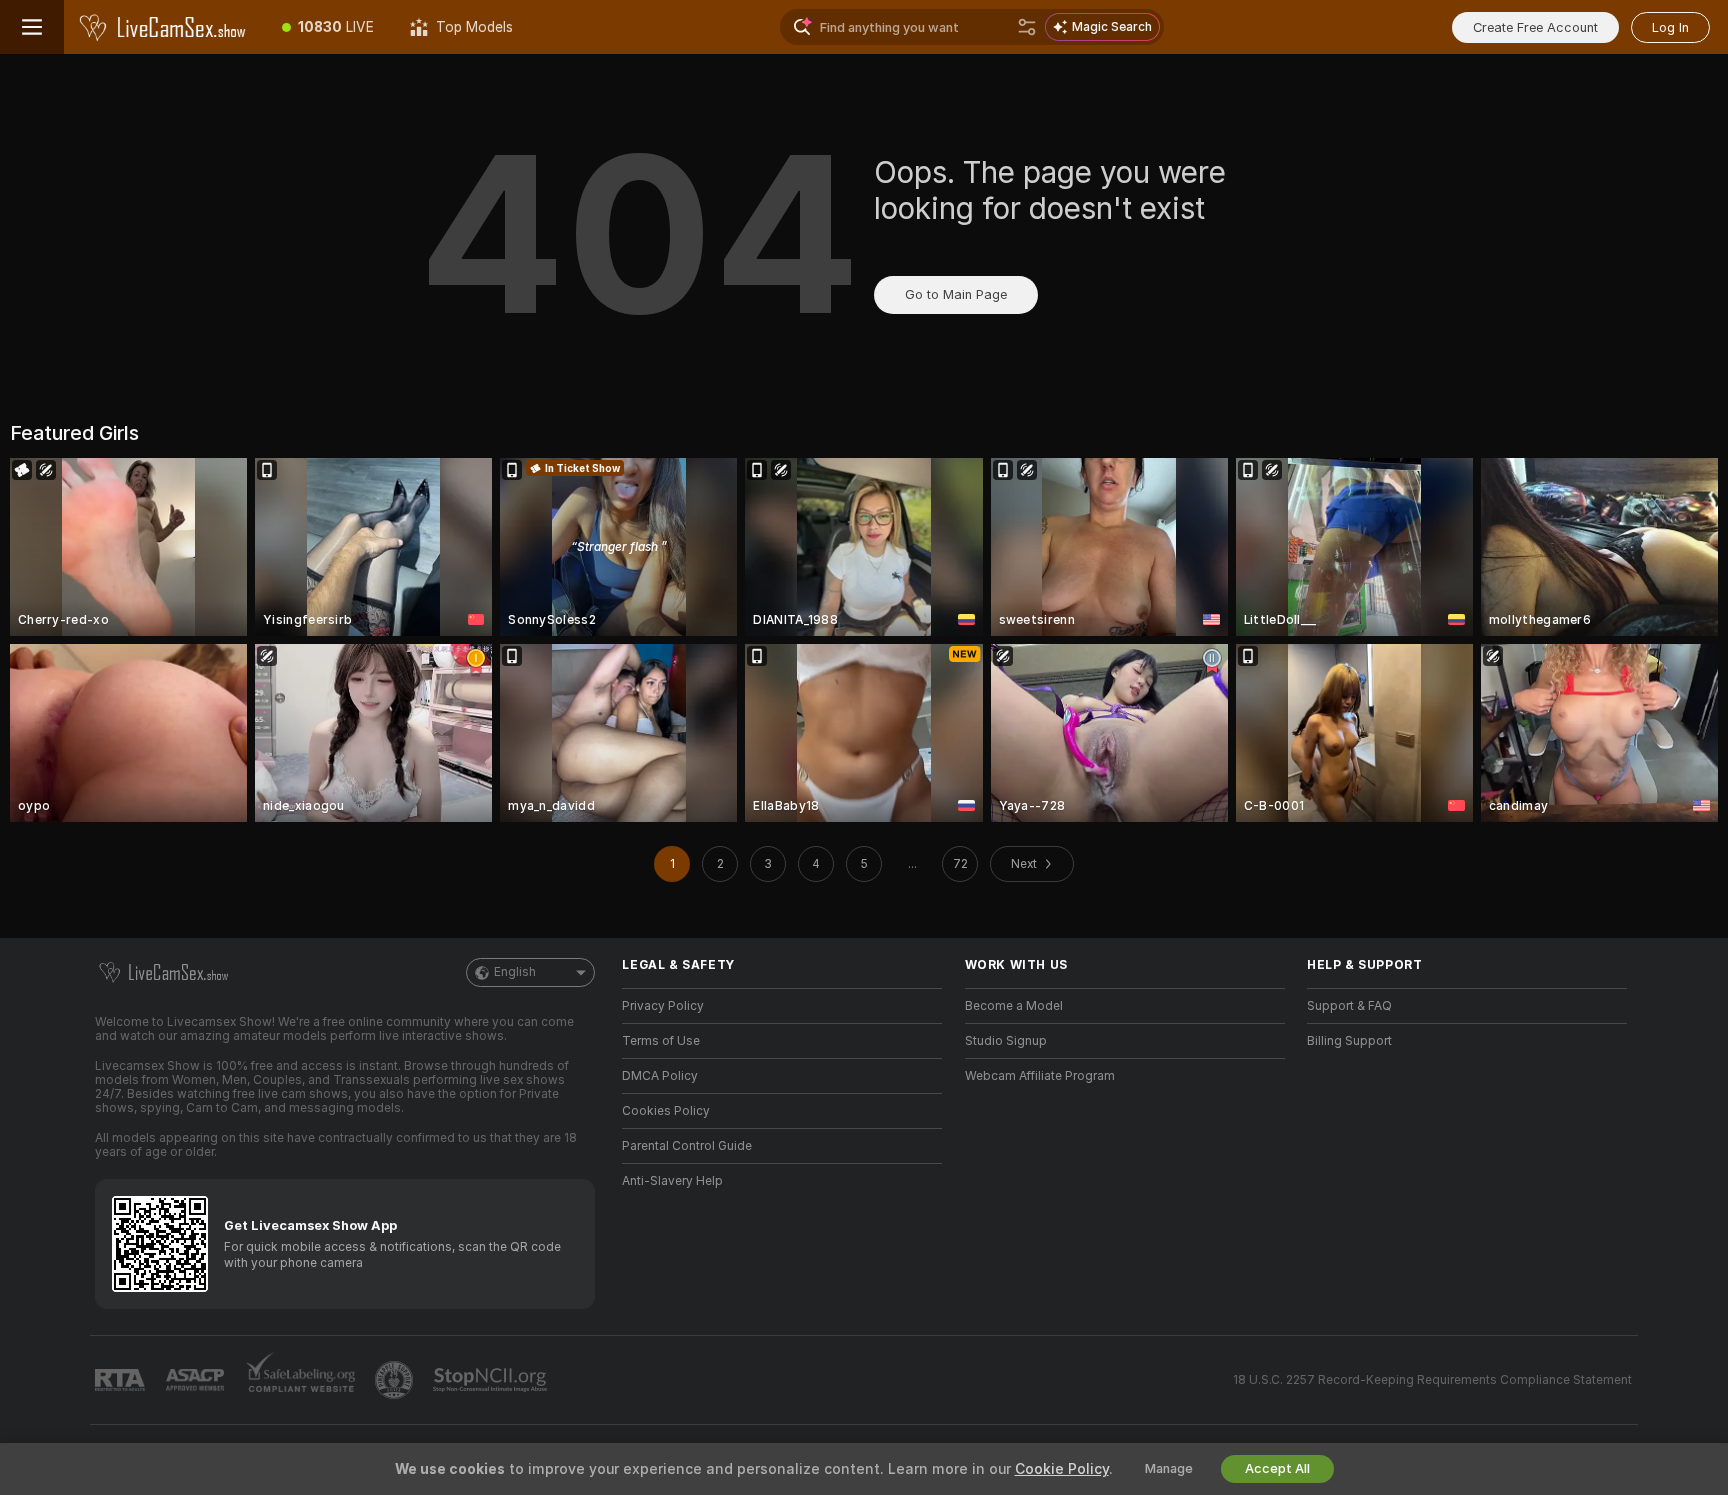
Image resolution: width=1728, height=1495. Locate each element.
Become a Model (1014, 1006)
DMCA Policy (660, 1076)
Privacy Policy (663, 1006)
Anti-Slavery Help (672, 1181)
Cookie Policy (1062, 1469)
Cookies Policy (666, 1111)
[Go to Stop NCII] (492, 1380)
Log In (1670, 27)
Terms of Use (661, 1041)
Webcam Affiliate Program (1040, 1076)
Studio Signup (1006, 1041)
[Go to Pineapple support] (396, 1380)
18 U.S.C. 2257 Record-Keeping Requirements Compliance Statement (1432, 1380)
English (515, 972)
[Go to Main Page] (164, 27)
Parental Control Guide (687, 1146)
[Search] (1027, 27)
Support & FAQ (1349, 1006)
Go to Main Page (956, 294)
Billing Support (1349, 1041)
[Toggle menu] (32, 27)
